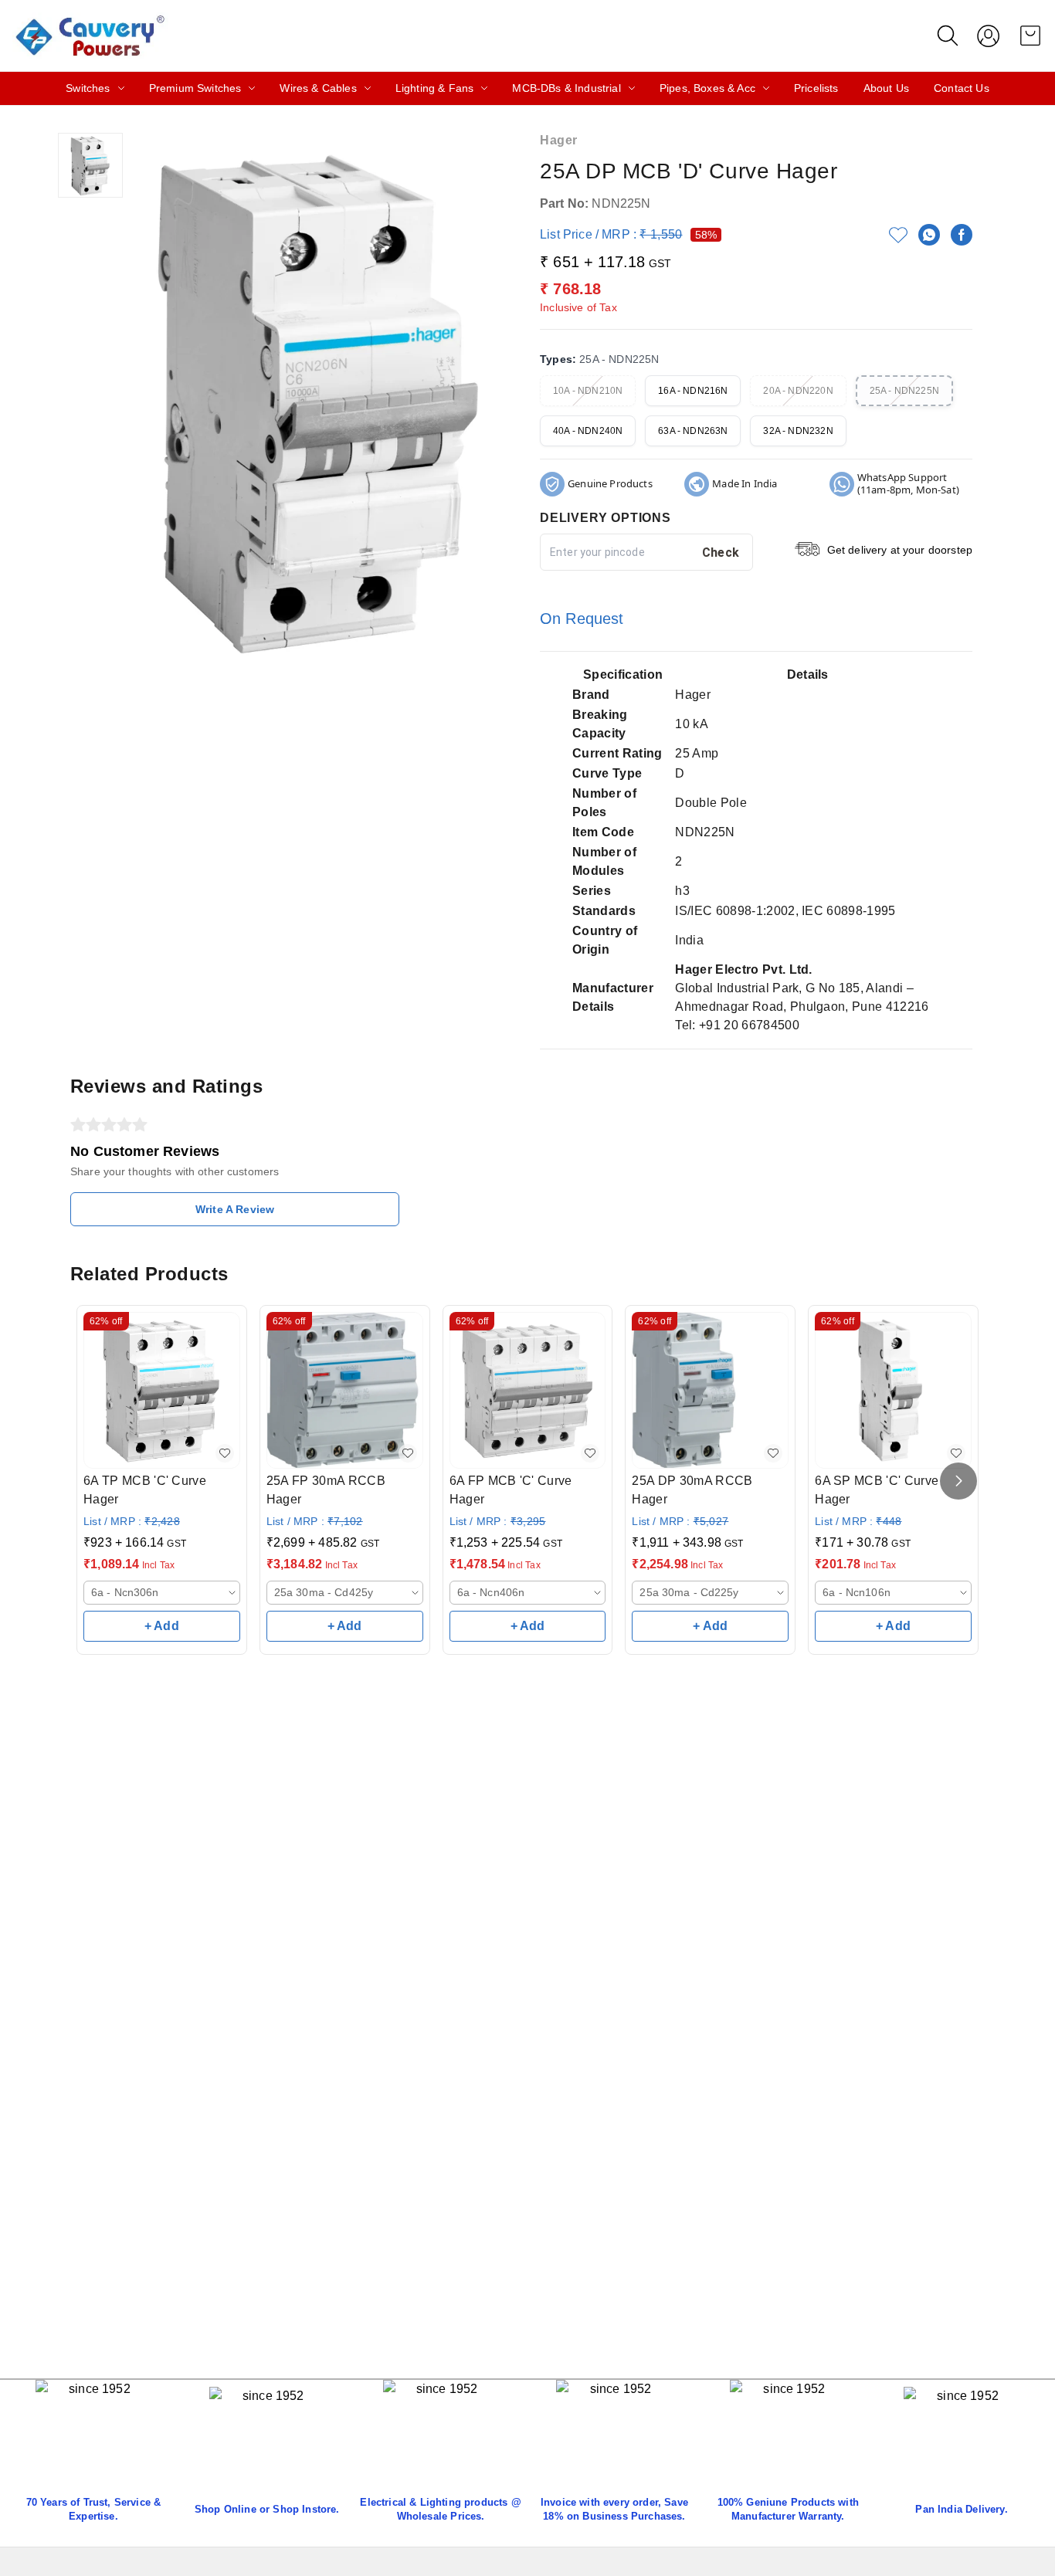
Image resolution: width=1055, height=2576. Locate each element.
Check (721, 552)
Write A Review (235, 1209)
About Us (886, 88)
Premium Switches (195, 88)
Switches (88, 88)
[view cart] (1030, 36)
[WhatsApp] (929, 235)
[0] (1030, 36)
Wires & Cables (318, 88)
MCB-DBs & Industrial (566, 88)
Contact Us (962, 88)
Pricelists (816, 88)
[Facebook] (962, 235)
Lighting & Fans (435, 88)
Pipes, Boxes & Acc (707, 88)
